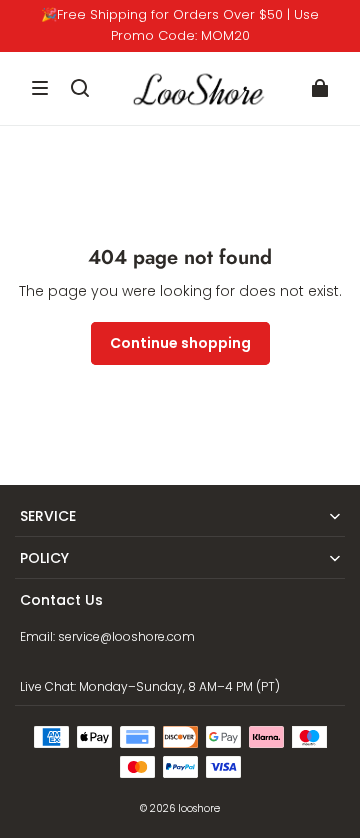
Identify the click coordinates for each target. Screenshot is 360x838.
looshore (199, 808)
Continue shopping (180, 343)
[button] (40, 88)
